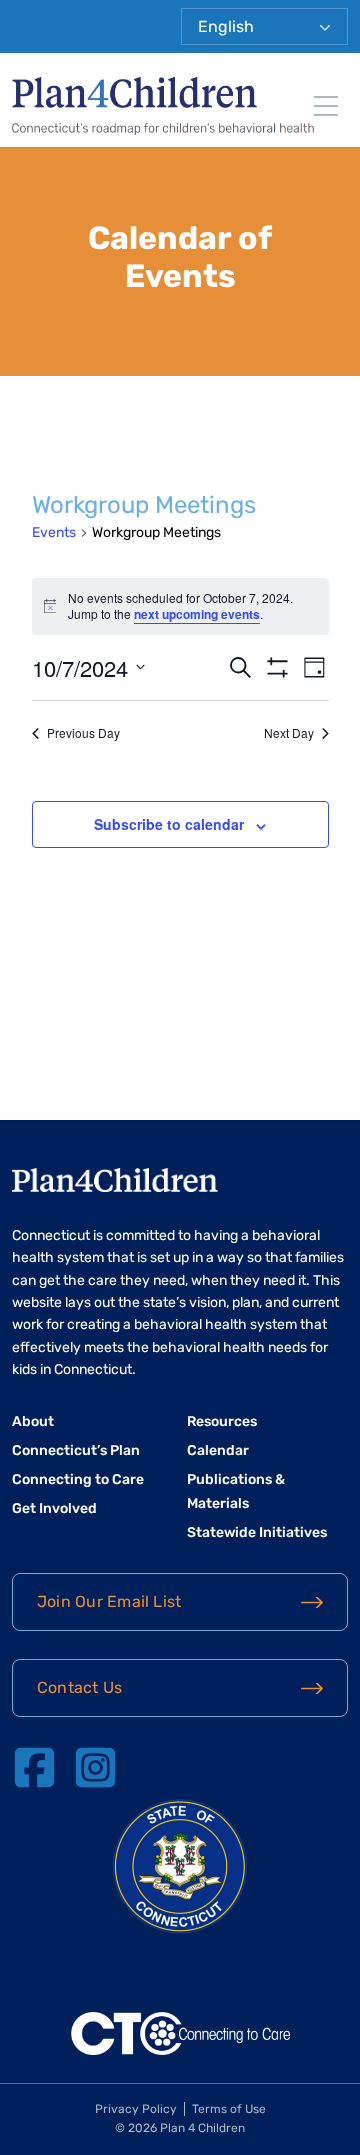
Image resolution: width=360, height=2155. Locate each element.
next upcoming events (197, 614)
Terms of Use (229, 2109)
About (33, 1421)
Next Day (289, 733)
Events (54, 532)
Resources (222, 1421)
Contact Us (79, 1687)
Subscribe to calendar (169, 824)
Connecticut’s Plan (76, 1450)
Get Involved (54, 1508)
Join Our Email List (109, 1601)
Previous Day (83, 733)
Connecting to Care (78, 1479)
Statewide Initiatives (257, 1532)
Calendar (218, 1450)
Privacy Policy (136, 2109)
